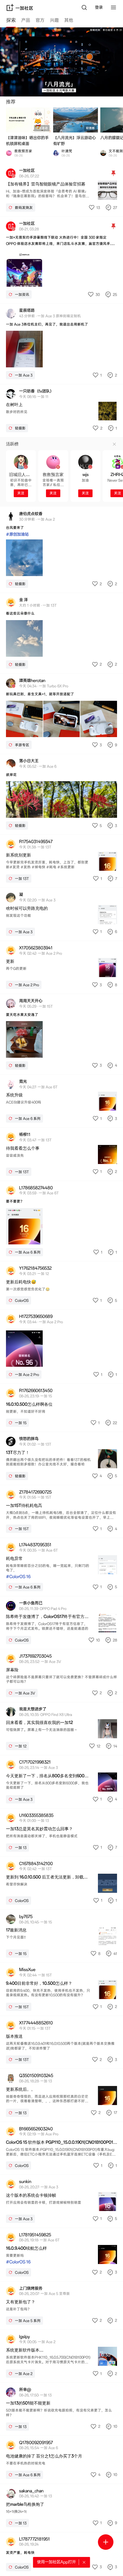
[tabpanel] (61, 1302)
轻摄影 (90, 128)
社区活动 (42, 128)
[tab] (11, 21)
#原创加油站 (17, 534)
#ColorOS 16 (18, 1577)
